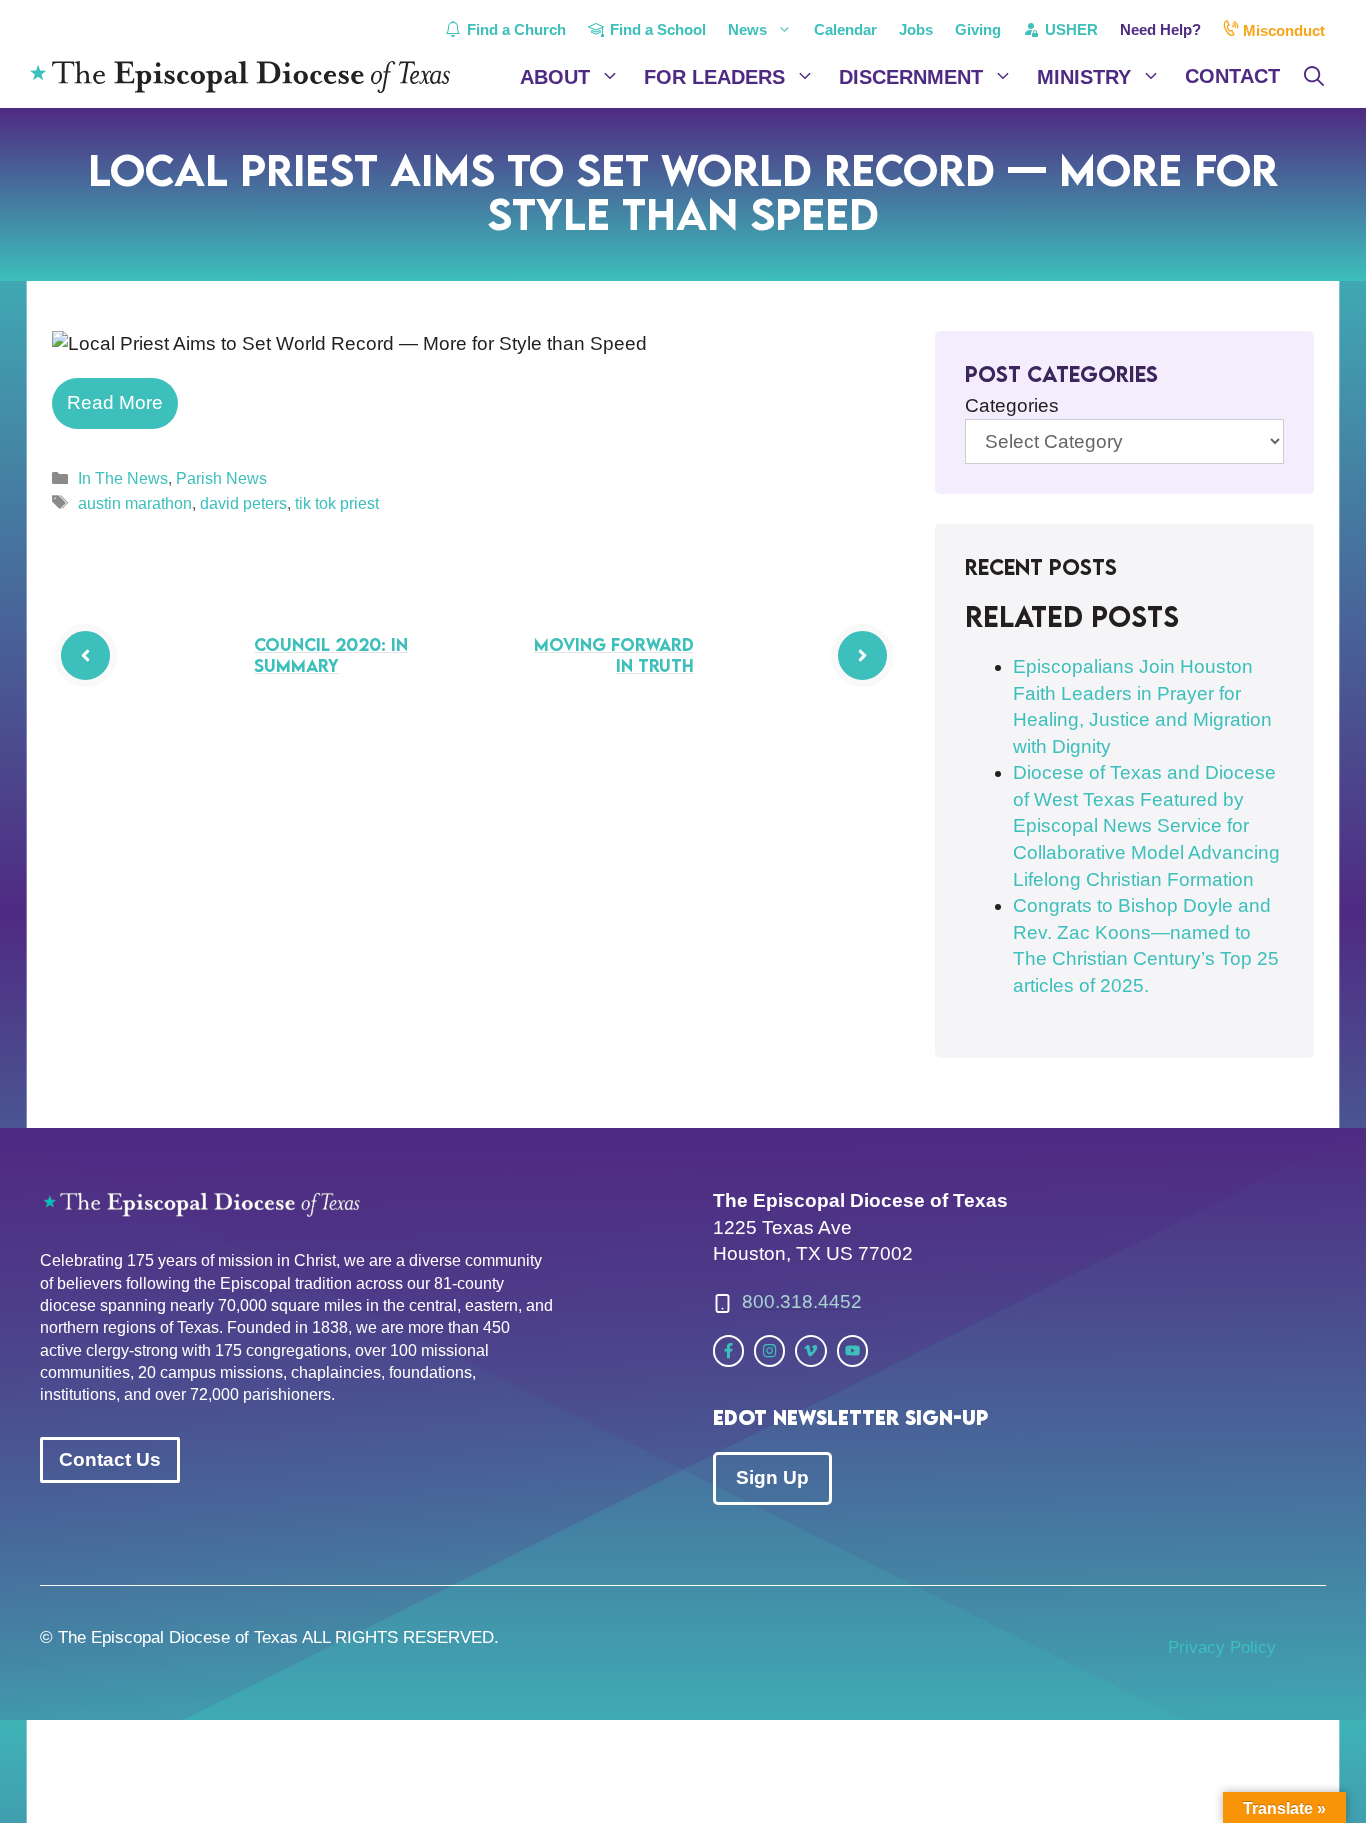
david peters (243, 503)
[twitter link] (728, 1350)
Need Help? (1160, 29)
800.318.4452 (802, 1301)
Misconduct (1282, 30)
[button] (1314, 77)
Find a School (656, 29)
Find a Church (514, 29)
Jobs (916, 29)
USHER (1069, 29)
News (747, 29)
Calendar (845, 29)
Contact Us (110, 1459)
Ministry (1084, 77)
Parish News (221, 478)
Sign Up (772, 1477)
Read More (115, 402)
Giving (978, 29)
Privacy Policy (1222, 1647)
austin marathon (135, 503)
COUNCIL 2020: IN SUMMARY (331, 655)
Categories (1012, 405)
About (555, 77)
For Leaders (714, 77)
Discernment (911, 77)
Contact (1232, 76)
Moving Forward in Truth (614, 655)
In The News (123, 478)
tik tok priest (337, 503)
